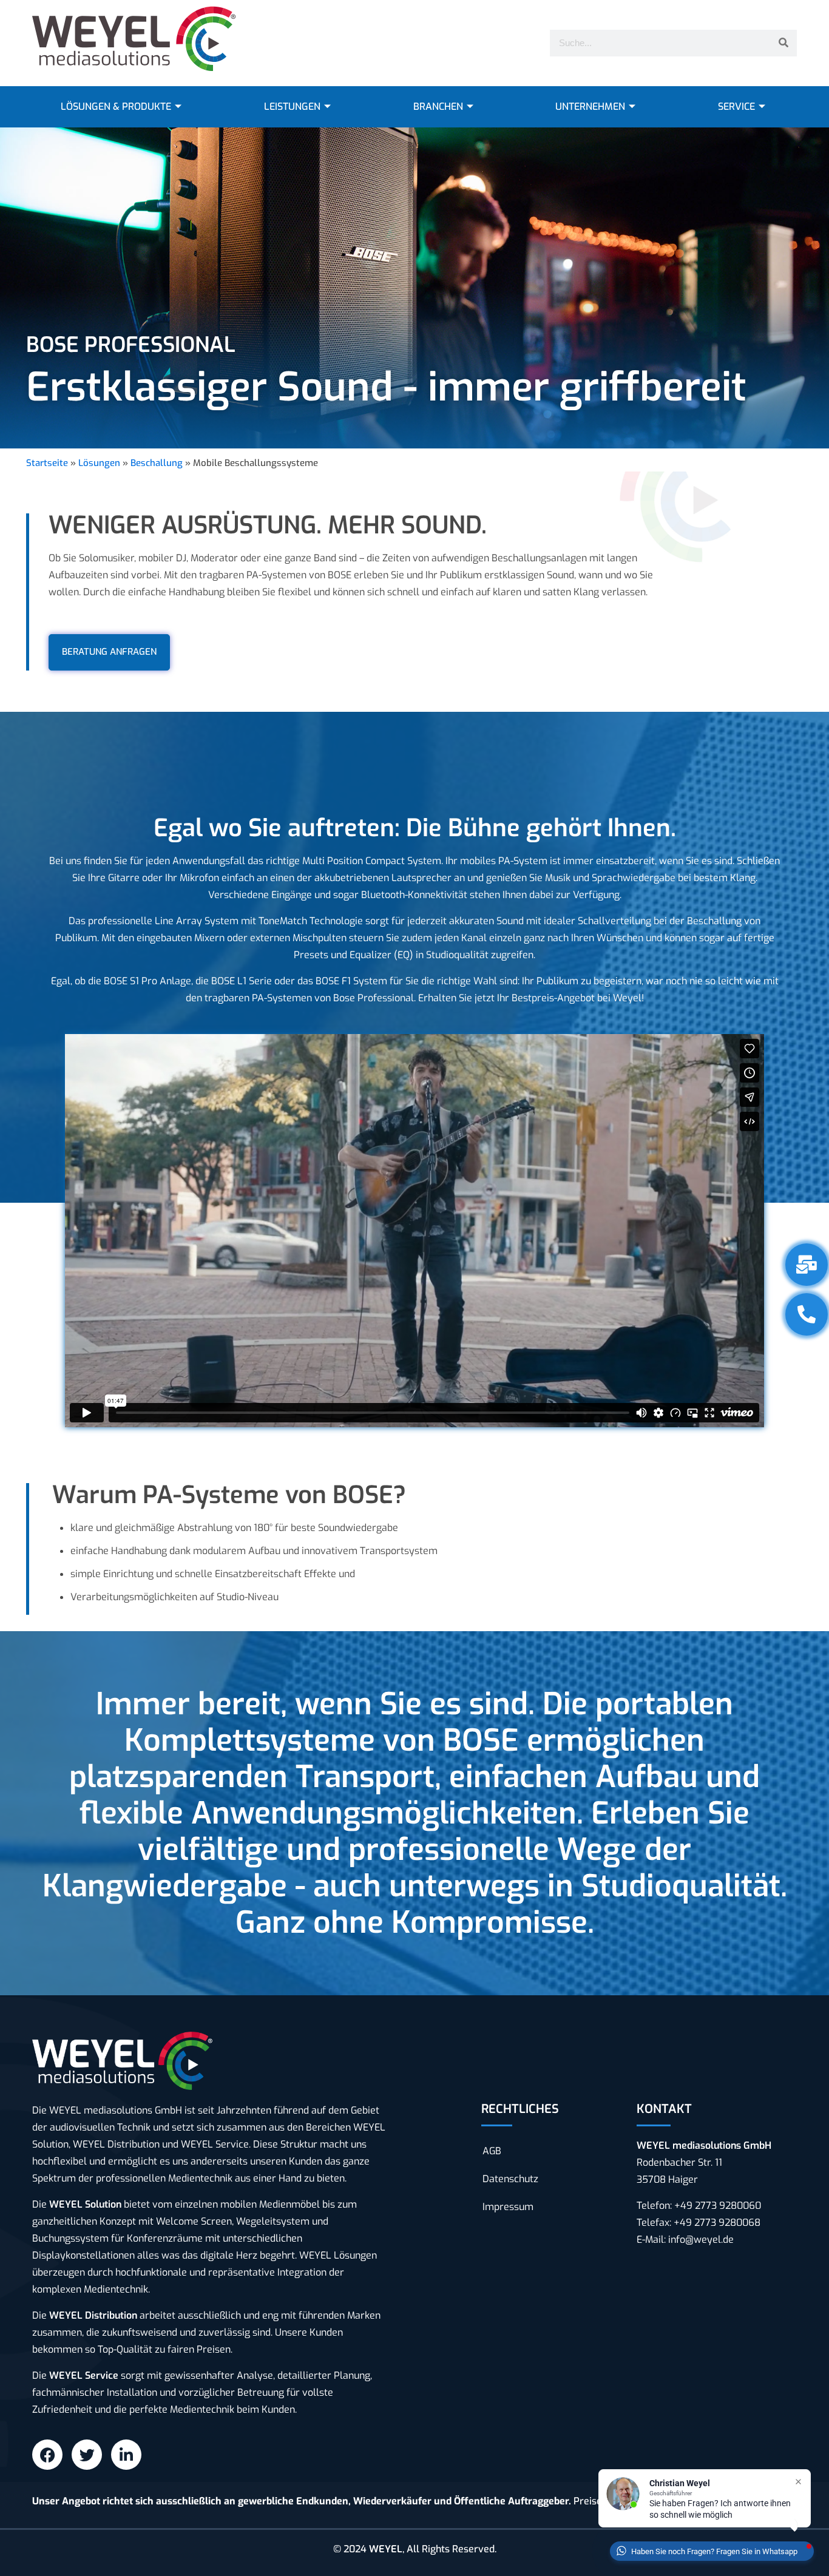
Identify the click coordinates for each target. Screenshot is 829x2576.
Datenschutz (510, 2179)
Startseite (47, 463)
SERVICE (736, 106)
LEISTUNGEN (292, 106)
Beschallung (157, 463)
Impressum (508, 2207)
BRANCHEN (438, 106)
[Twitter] (87, 2455)
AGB (492, 2151)
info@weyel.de (701, 2240)
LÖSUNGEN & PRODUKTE (116, 106)
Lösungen (99, 463)
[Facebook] (47, 2455)
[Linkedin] (126, 2455)
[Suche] (783, 43)
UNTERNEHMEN (590, 106)
